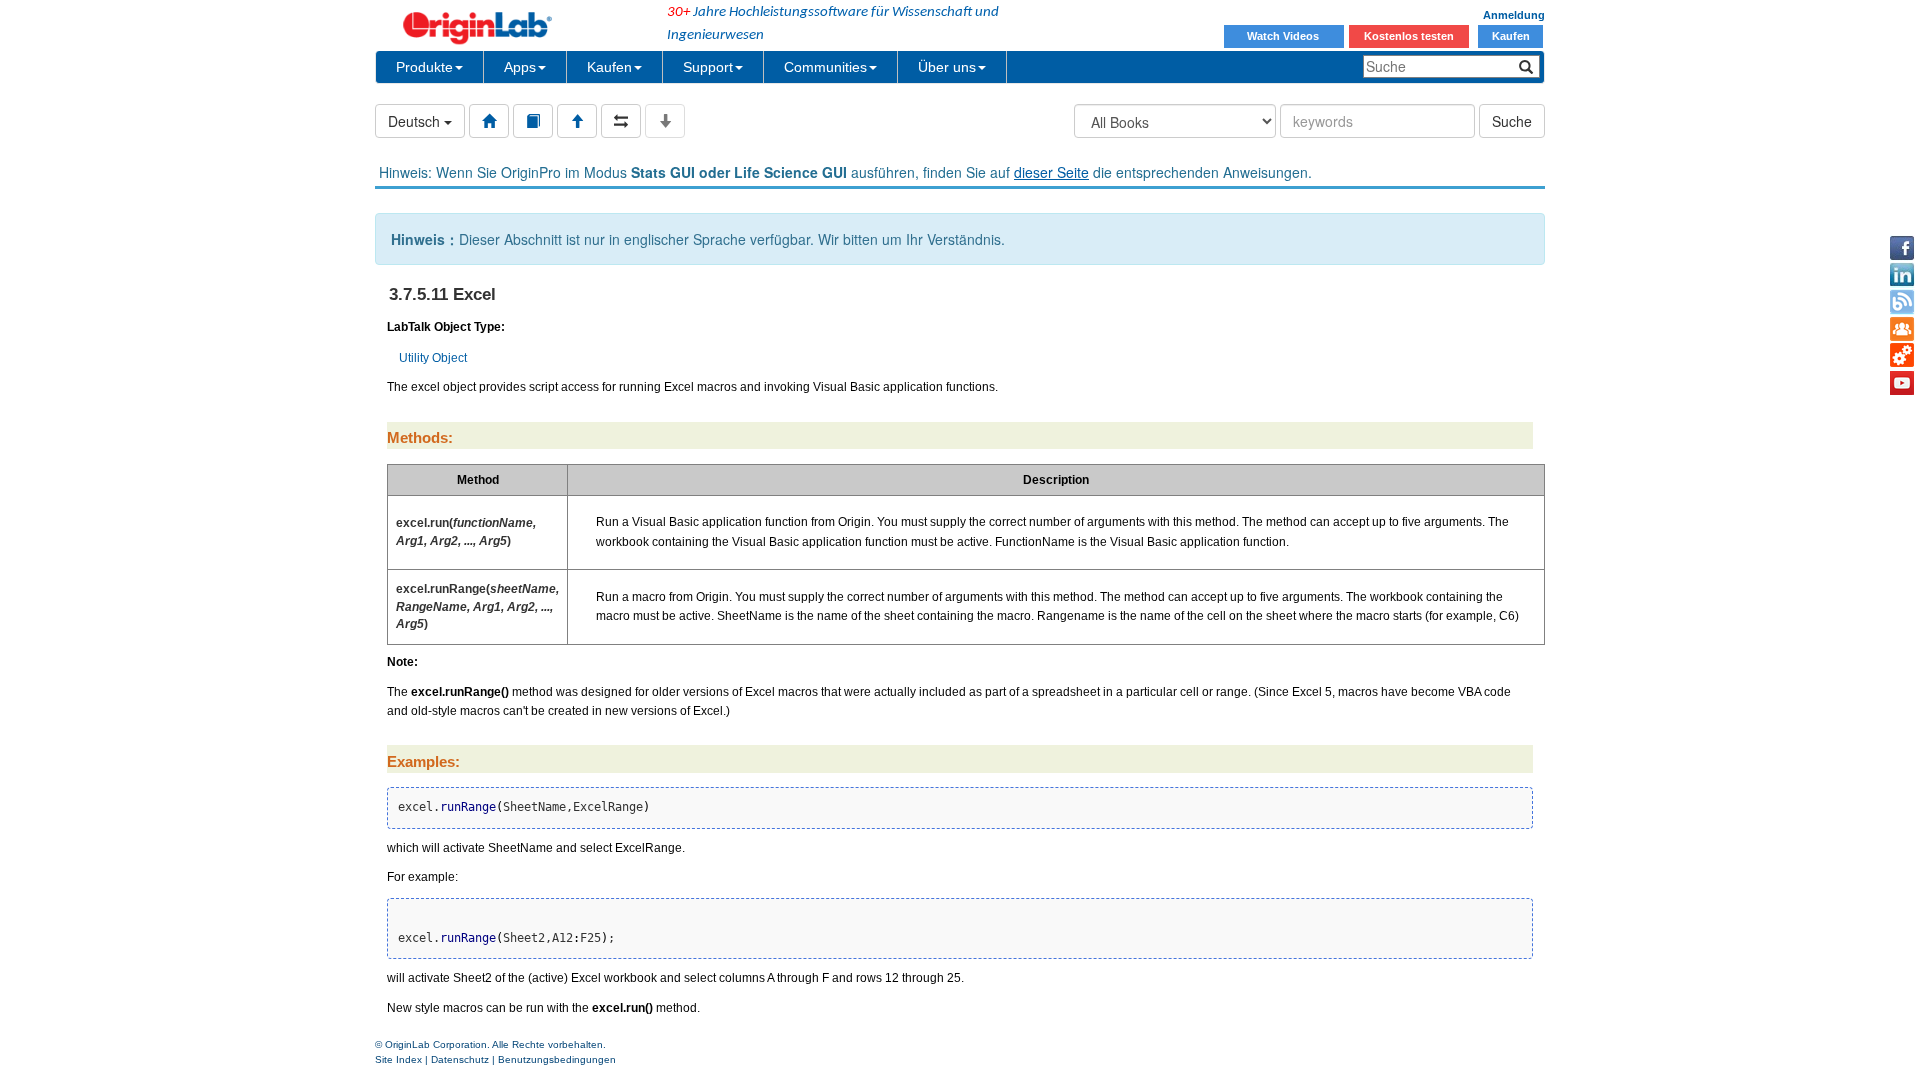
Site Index (398, 1059)
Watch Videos (1284, 36)
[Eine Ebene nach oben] (577, 121)
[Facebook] (1902, 248)
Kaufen (1511, 36)
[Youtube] (1902, 383)
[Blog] (1902, 302)
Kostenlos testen (1409, 36)
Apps (520, 67)
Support (708, 67)
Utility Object (433, 358)
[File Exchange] (1902, 356)
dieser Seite (1051, 172)
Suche (1512, 121)
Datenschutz (460, 1059)
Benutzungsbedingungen (557, 1059)
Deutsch (416, 121)
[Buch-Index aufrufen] (533, 121)
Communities (825, 67)
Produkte (424, 67)
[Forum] (1902, 329)
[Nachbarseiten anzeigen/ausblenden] (621, 121)
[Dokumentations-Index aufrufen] (489, 121)
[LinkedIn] (1902, 275)
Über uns (947, 67)
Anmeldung (1514, 15)
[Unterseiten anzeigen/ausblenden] (665, 121)
